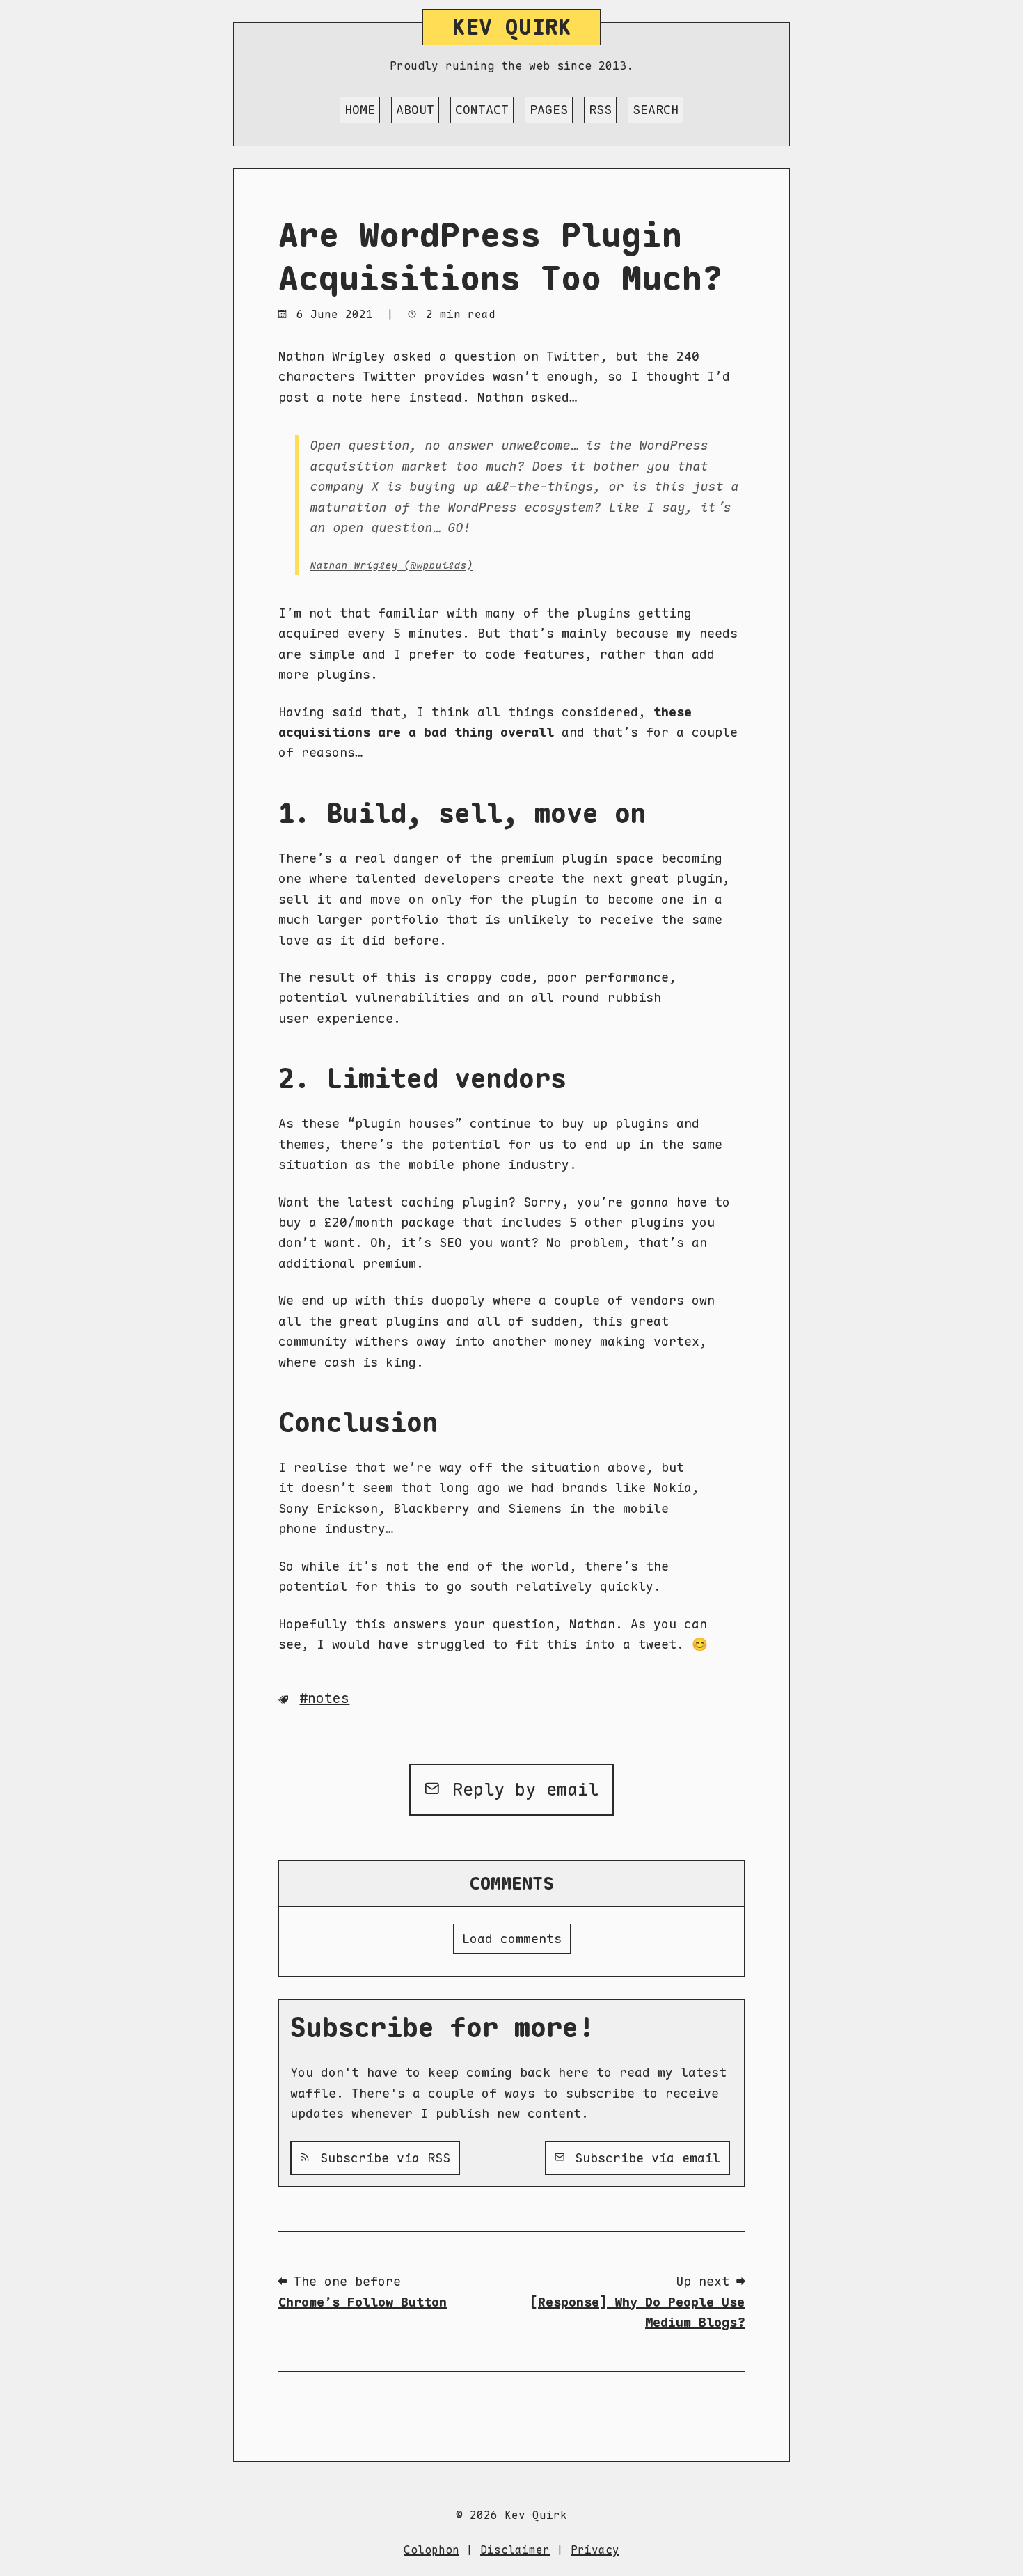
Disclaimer (515, 2550)
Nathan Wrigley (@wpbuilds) (392, 565)
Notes (328, 1698)
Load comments (512, 1939)
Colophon (431, 2550)
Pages (549, 110)
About (415, 110)
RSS (600, 110)
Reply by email (520, 1789)
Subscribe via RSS (381, 2158)
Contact (482, 110)
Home (360, 110)
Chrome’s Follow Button (363, 2302)
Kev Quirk (512, 27)
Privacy (595, 2550)
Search (656, 110)
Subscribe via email (644, 2158)
